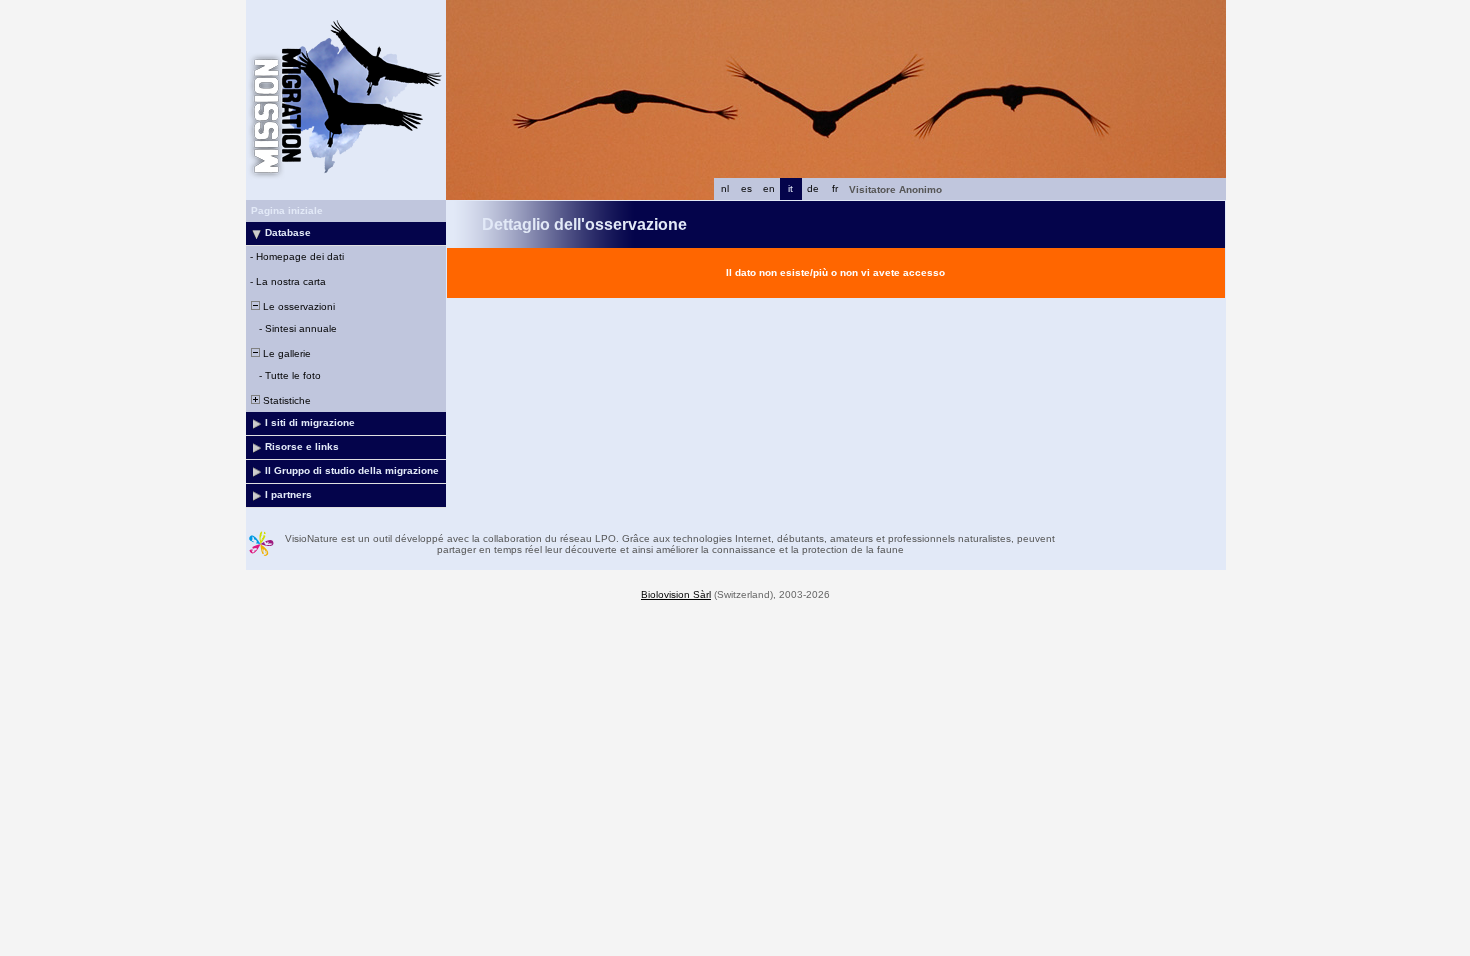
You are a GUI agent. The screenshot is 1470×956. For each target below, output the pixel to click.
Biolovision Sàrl (676, 594)
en (769, 188)
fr (835, 188)
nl (725, 188)
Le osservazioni (297, 306)
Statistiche (285, 400)
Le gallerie (285, 353)
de (813, 188)
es (746, 188)
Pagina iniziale (287, 210)
